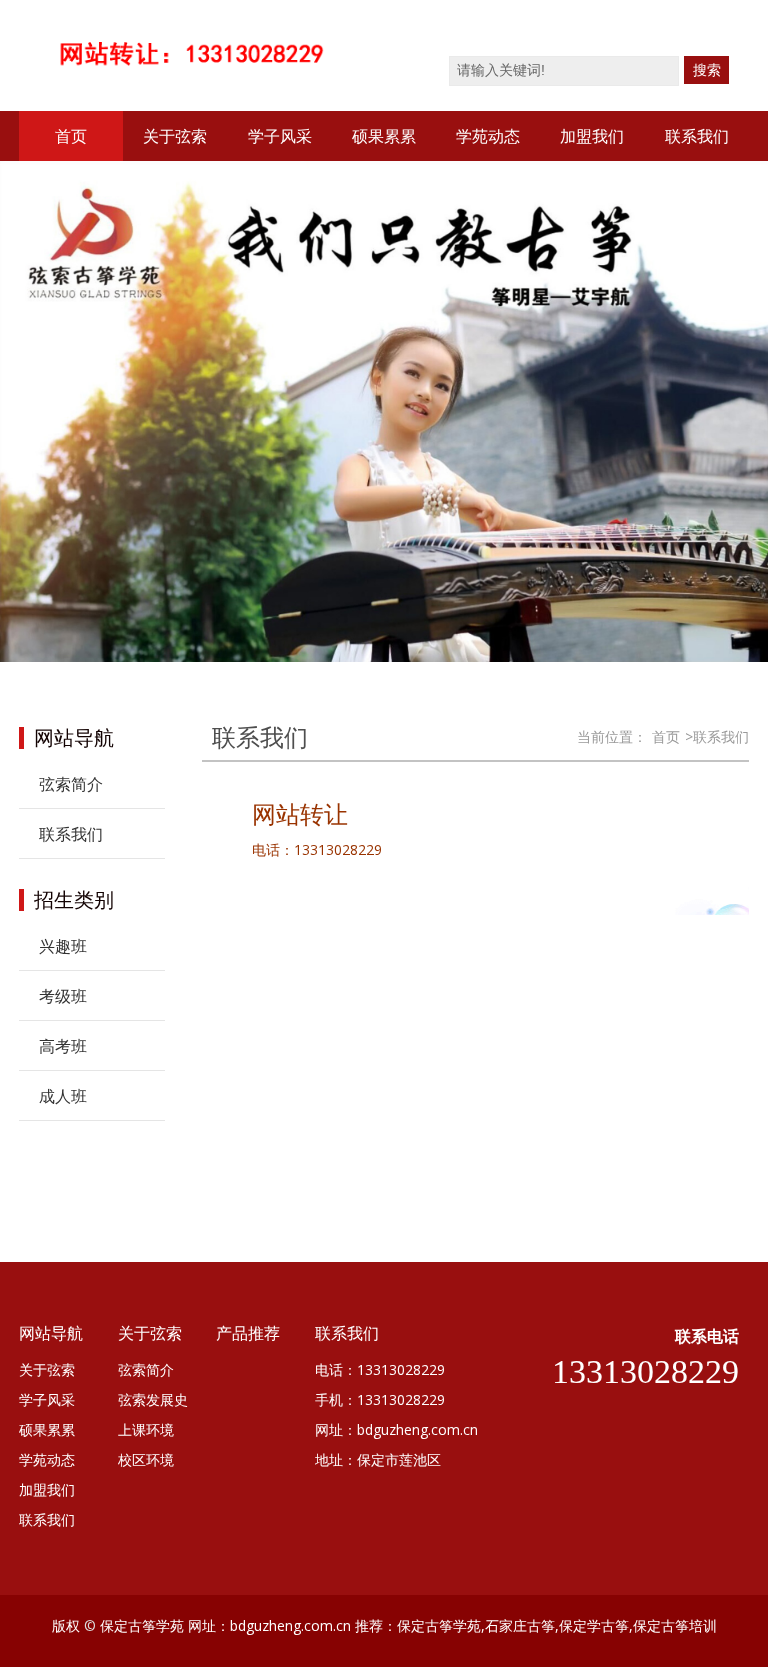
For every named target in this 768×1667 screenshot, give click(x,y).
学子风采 (280, 136)
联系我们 (697, 136)
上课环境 (146, 1429)
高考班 (63, 1046)
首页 (71, 136)
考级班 (63, 996)
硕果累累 (384, 136)
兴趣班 (63, 946)
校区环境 (146, 1459)
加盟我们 (592, 136)
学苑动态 (488, 136)
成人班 (63, 1096)
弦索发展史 (153, 1399)
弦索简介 (71, 784)
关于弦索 (175, 136)
